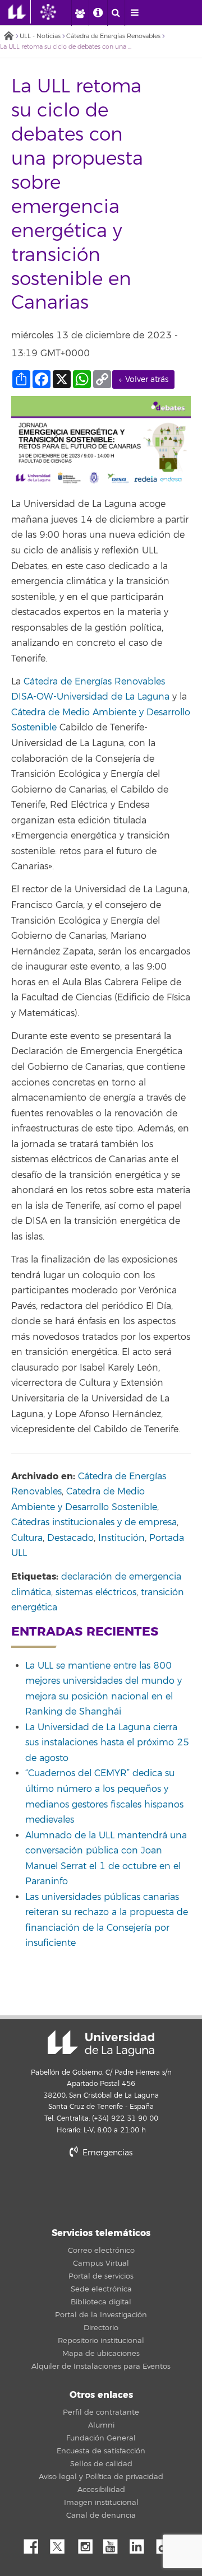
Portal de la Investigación (101, 2315)
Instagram (88, 2544)
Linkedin (141, 2544)
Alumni (101, 2425)
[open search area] (116, 13)
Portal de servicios (101, 2276)
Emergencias (106, 2153)
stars (101, 2191)
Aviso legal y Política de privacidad (101, 2477)
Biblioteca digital (101, 2302)
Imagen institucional (101, 2503)
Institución (121, 1538)
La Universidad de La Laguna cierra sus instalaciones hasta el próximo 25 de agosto (107, 1743)
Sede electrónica (101, 2289)
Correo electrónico (101, 2251)
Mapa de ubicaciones (101, 2354)
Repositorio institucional (101, 2341)
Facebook (35, 2544)
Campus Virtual (101, 2263)
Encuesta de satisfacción (101, 2451)
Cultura (27, 1538)
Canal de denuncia (101, 2516)
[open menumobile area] (135, 13)
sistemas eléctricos (96, 1592)
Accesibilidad (101, 2490)
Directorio (101, 2328)
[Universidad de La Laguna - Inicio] (20, 12)
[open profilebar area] (80, 13)
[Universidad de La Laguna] (57, 12)
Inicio (8, 37)
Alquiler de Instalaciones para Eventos (101, 2367)
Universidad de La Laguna (101, 2043)
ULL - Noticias (40, 36)
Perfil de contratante (101, 2412)
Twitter (62, 2544)
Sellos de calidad (101, 2464)
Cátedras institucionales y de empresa (94, 1522)
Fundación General (101, 2438)
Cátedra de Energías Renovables (113, 36)
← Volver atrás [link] (143, 379)
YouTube (114, 2544)
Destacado (70, 1538)
